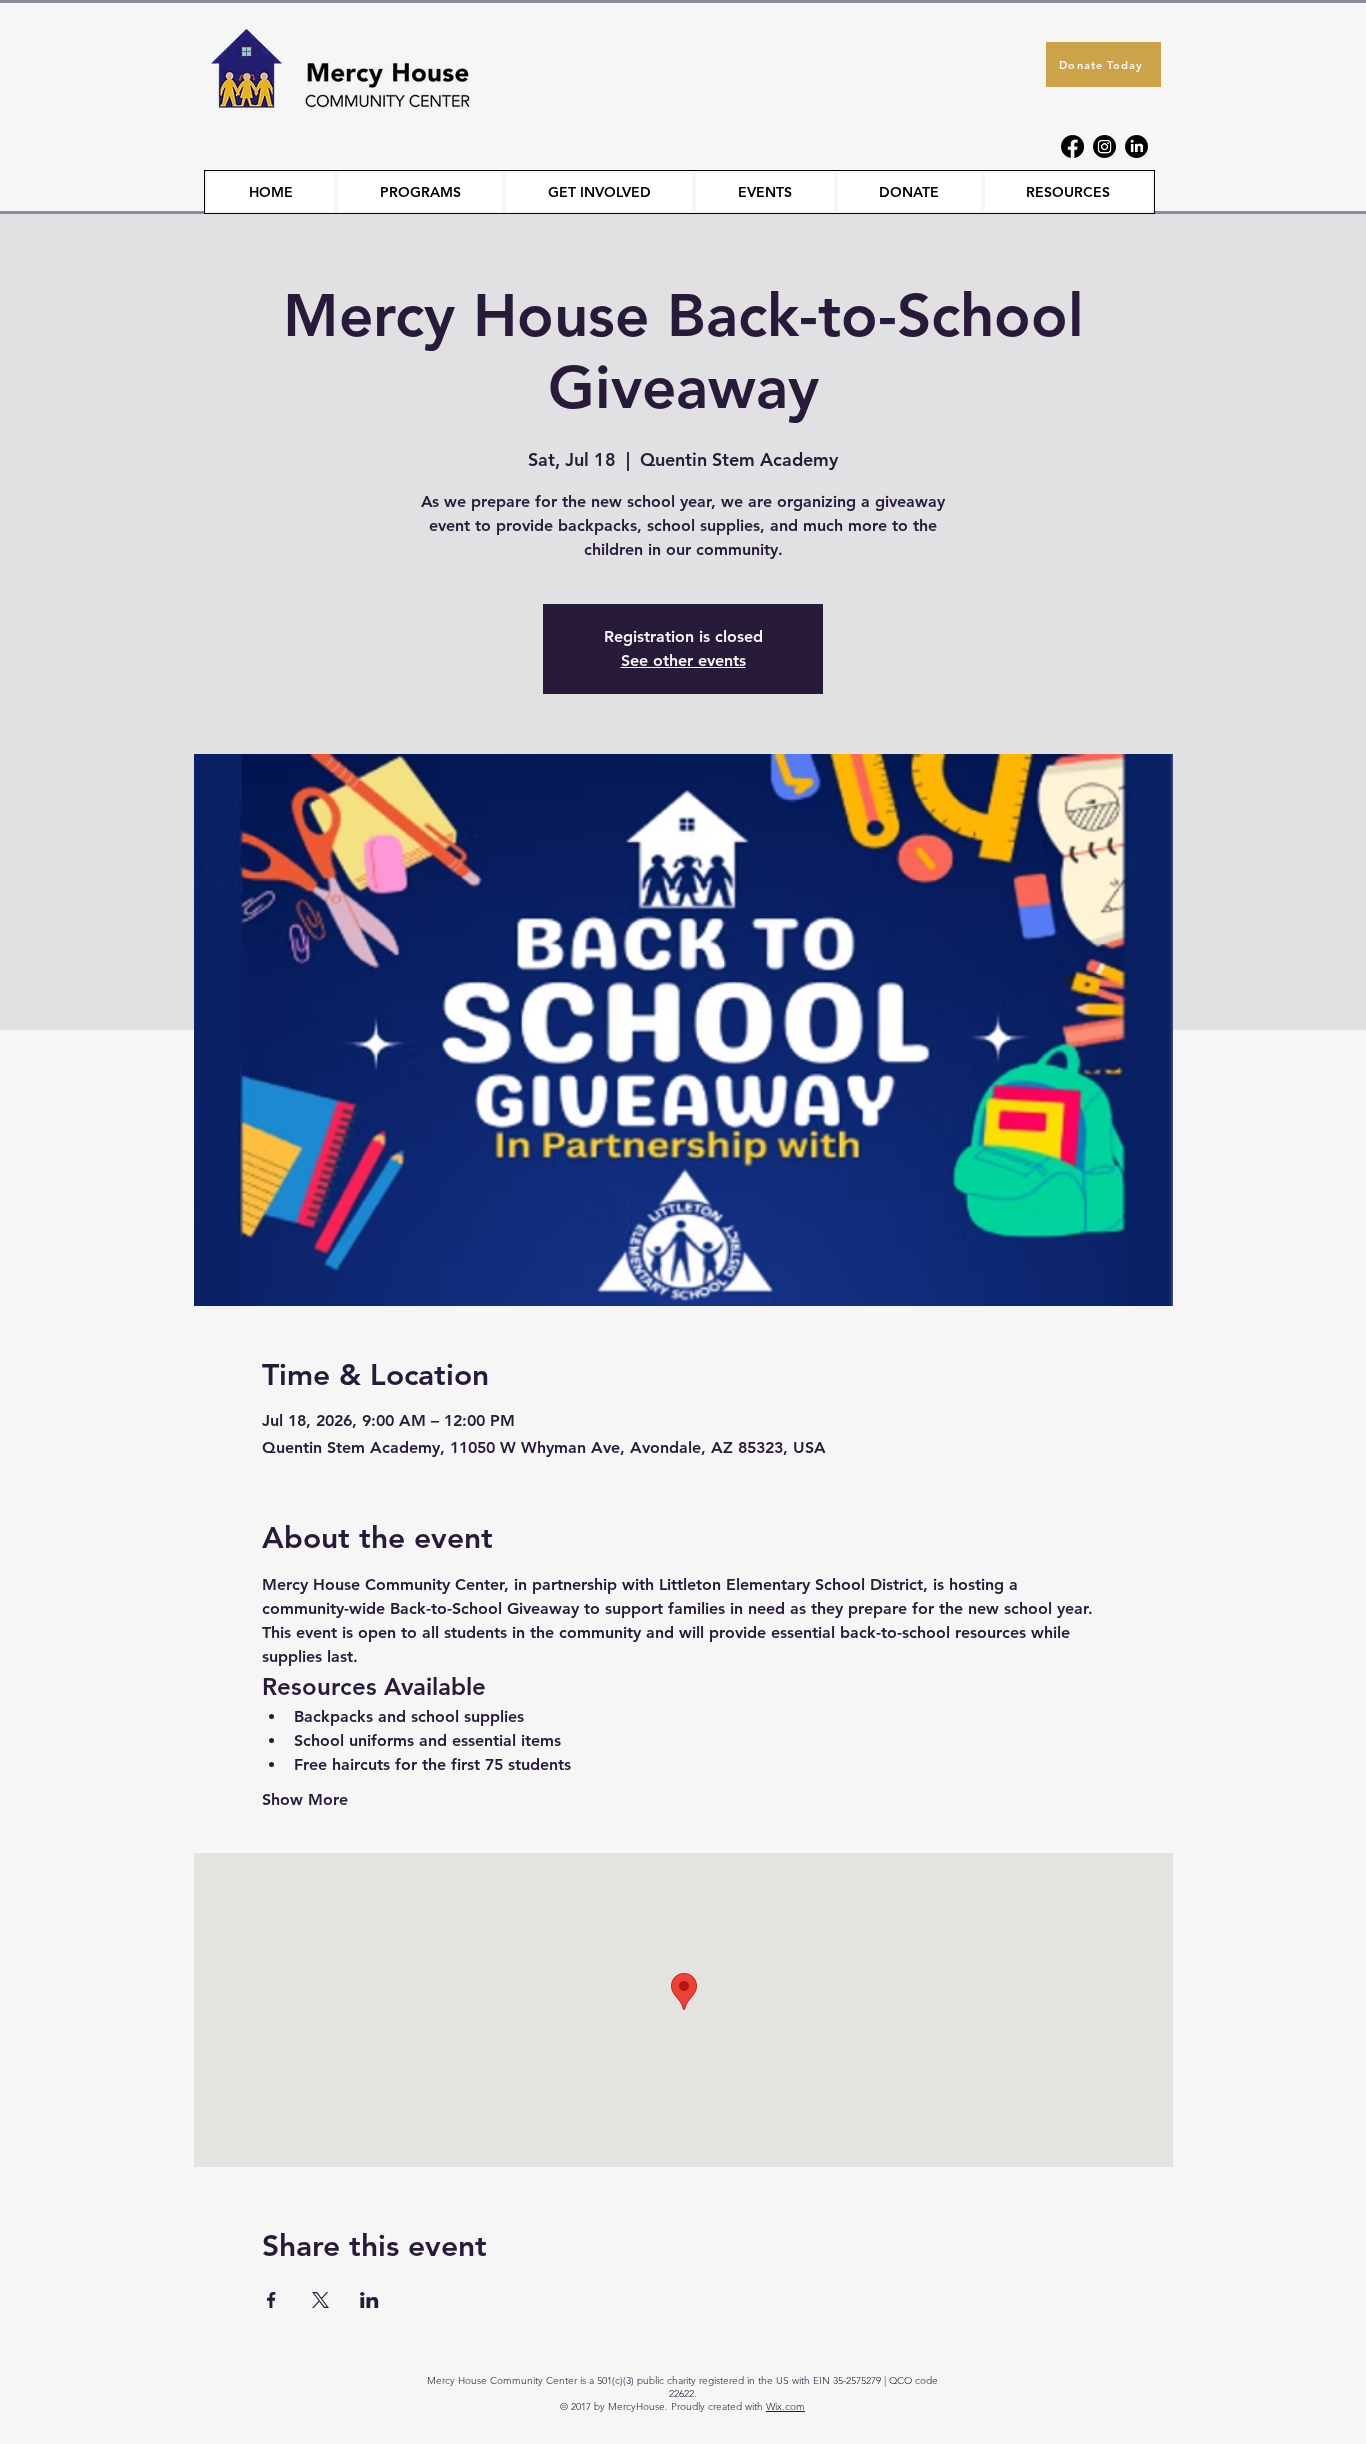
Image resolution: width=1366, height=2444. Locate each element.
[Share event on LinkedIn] (369, 2300)
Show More (305, 1799)
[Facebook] (1072, 146)
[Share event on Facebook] (271, 2300)
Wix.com (785, 2406)
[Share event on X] (320, 2300)
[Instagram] (1104, 146)
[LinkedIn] (1136, 146)
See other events (683, 660)
